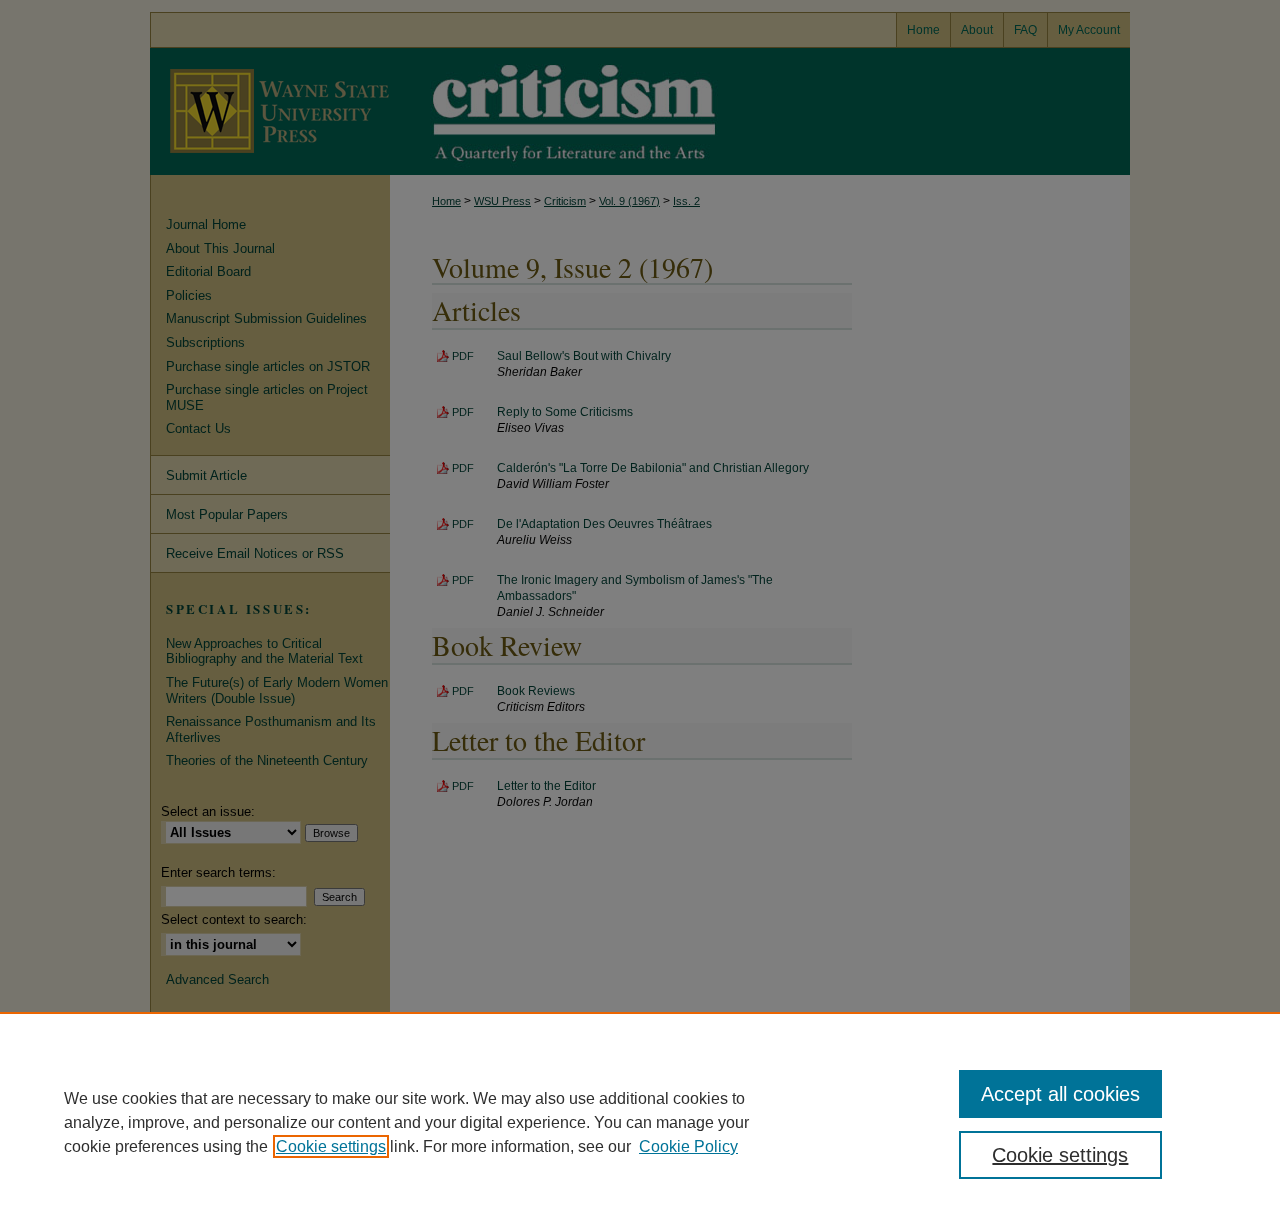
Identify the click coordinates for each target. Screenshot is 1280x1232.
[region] (640, 1122)
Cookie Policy (688, 1146)
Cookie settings (331, 1146)
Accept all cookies (1060, 1094)
